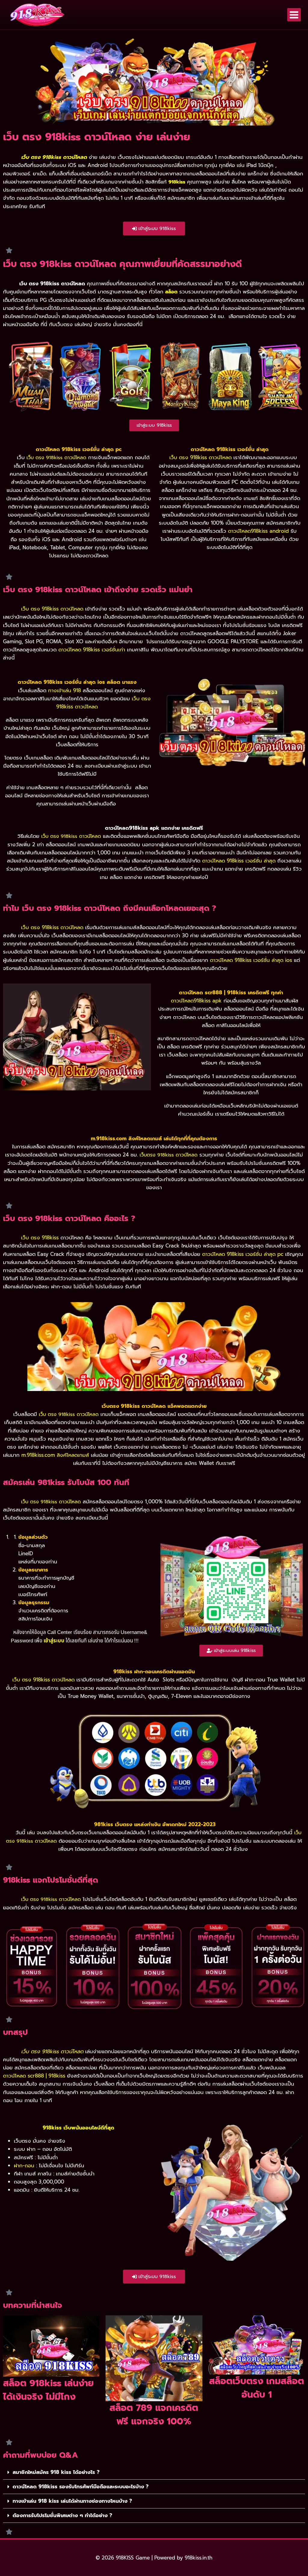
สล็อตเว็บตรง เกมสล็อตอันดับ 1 (257, 2388)
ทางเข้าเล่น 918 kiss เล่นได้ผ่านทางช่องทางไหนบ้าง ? (72, 2501)
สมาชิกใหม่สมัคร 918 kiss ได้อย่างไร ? (56, 2472)
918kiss (177, 182)
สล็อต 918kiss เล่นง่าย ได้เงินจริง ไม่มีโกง (48, 2390)
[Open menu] (294, 15)
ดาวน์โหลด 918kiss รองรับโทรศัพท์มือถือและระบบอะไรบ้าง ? (81, 2487)
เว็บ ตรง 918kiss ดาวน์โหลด (52, 2051)
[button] (154, 2472)
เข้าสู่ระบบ (54, 1641)
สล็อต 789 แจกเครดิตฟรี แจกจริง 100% (154, 2415)
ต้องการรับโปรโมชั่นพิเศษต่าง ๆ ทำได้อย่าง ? (62, 2515)
